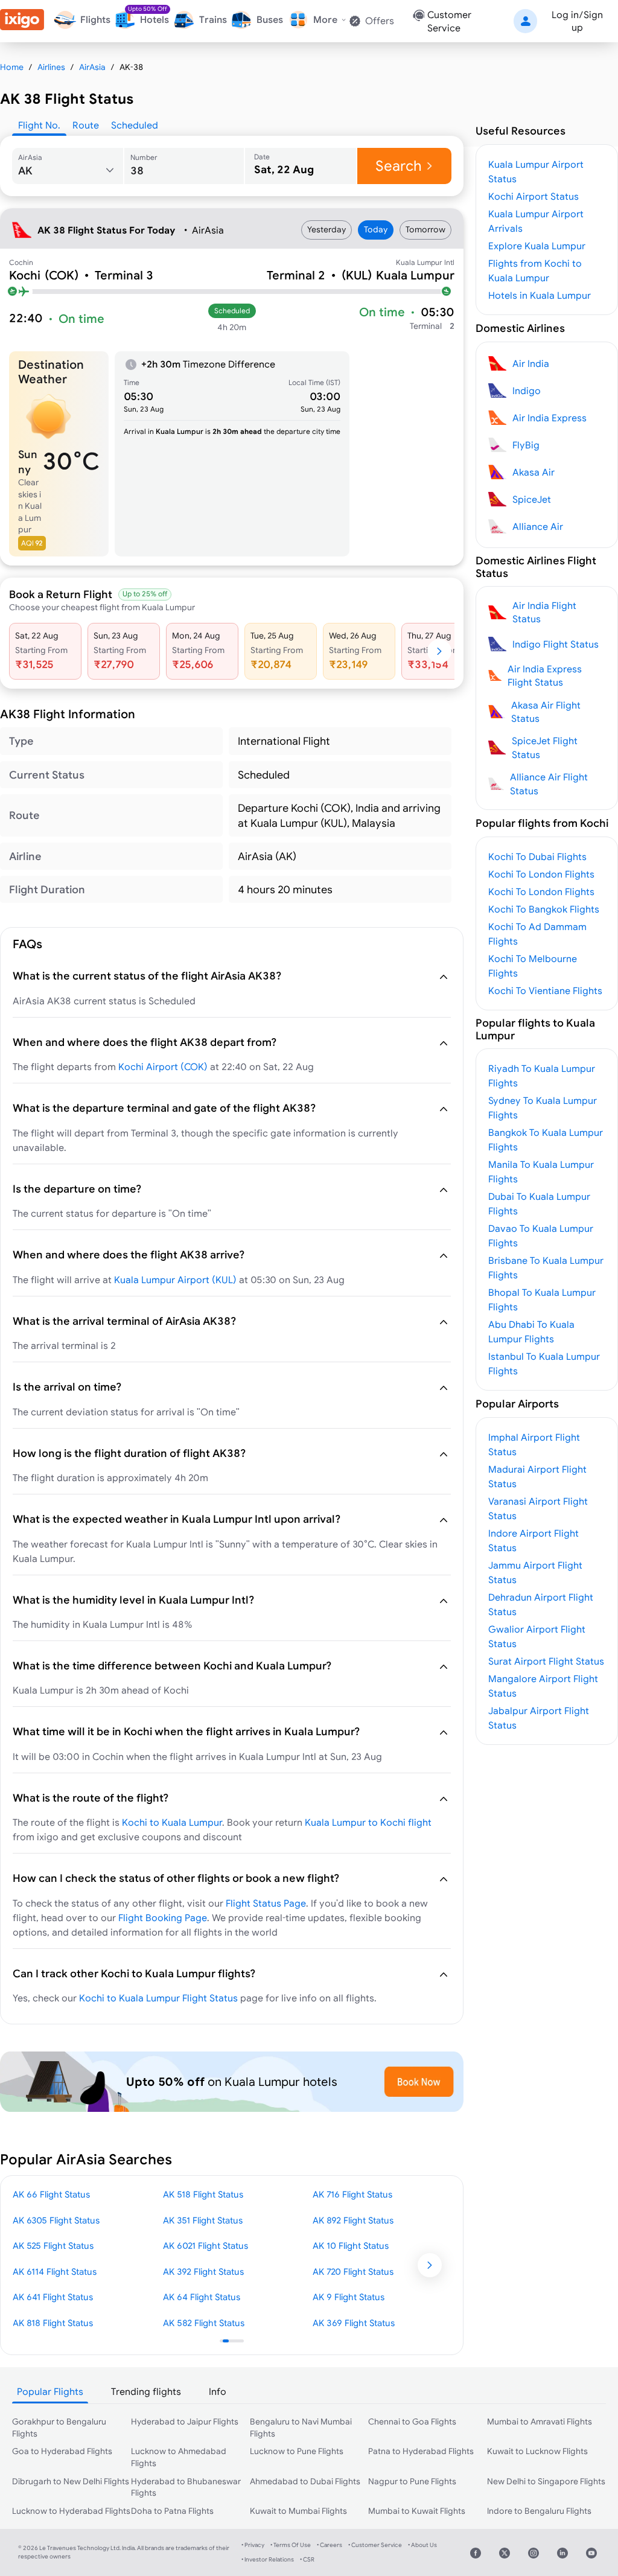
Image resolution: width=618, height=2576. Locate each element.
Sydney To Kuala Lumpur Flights (543, 1108)
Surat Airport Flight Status (546, 1661)
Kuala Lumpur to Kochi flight (368, 1822)
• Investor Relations (268, 2559)
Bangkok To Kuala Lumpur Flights (546, 1140)
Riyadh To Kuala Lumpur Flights (542, 1076)
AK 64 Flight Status (202, 2297)
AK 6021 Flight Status (205, 2246)
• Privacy (253, 2545)
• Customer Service (375, 2545)
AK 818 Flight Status (53, 2323)
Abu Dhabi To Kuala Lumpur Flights (531, 1331)
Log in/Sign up (577, 21)
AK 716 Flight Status (352, 2194)
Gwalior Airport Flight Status (537, 1636)
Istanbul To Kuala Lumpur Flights (544, 1363)
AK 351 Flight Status (203, 2220)
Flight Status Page (266, 1903)
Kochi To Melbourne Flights (533, 966)
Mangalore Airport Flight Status (543, 1686)
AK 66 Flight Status (51, 2194)
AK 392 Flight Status (203, 2272)
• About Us (422, 2545)
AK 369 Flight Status (354, 2323)
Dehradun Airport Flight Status (541, 1604)
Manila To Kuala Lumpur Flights (541, 1172)
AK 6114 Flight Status (55, 2272)
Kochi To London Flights (541, 874)
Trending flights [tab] (146, 2391)
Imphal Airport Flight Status (534, 1444)
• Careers (330, 2545)
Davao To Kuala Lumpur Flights (541, 1235)
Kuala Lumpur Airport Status (536, 171)
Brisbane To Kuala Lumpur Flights (546, 1267)
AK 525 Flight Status (53, 2246)
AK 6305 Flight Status (56, 2220)
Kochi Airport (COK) (163, 1066)
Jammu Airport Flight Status (535, 1572)
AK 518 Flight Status (203, 2194)
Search (399, 166)
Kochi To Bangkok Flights (544, 909)
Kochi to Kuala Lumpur (172, 1822)
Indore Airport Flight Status (534, 1540)
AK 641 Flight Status (53, 2297)
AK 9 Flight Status (349, 2297)
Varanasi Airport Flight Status (538, 1508)
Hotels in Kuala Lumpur (540, 295)
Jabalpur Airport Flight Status (539, 1718)
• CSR (307, 2559)
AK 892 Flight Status (353, 2220)
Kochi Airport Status (534, 196)
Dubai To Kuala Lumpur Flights (539, 1204)
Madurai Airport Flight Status (537, 1476)
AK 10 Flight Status (351, 2246)
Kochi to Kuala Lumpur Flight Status (158, 1998)
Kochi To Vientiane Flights (545, 990)
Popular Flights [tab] (50, 2391)
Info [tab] (218, 2391)
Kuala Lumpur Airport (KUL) (175, 1280)
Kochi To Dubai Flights (537, 856)
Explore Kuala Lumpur (537, 246)
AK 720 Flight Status (353, 2272)
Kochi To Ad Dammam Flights (537, 934)
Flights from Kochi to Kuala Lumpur (535, 270)
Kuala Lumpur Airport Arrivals (536, 221)
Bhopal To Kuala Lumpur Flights (542, 1299)
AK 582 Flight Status (204, 2323)
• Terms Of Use (291, 2545)
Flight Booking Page (163, 1918)
